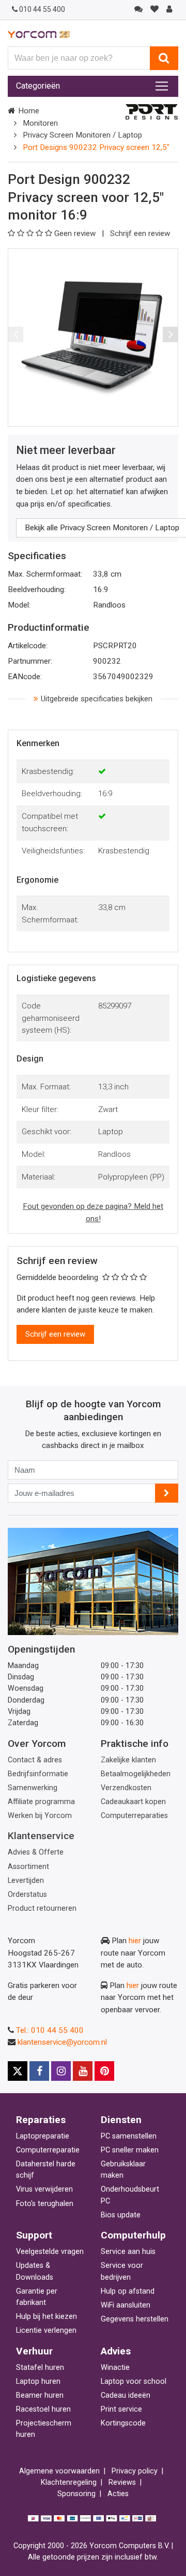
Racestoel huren (43, 2409)
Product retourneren (42, 1908)
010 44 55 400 (42, 9)
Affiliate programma (41, 1802)
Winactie (115, 2368)
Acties (118, 2494)
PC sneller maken (130, 2150)
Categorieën (38, 86)
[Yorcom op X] (18, 2071)
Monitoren (40, 123)
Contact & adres (35, 1760)
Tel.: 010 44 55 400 (50, 2030)
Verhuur (34, 2351)
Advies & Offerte (36, 1852)
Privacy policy (135, 2471)
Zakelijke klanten (128, 1760)
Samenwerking (33, 1788)
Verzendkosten (126, 1788)
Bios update (121, 2215)
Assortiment (28, 1867)
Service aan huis (128, 2252)
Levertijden (26, 1881)
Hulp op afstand (128, 2291)
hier (135, 1941)
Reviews (122, 2482)
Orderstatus (27, 1895)
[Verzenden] (167, 1493)
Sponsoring (76, 2494)
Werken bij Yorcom (40, 1816)
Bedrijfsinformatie (38, 1774)
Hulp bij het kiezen (47, 2317)
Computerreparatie (48, 2150)
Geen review (76, 233)
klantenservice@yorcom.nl (62, 2042)
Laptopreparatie (43, 2136)
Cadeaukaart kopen (133, 1802)
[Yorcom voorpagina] (39, 34)
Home (29, 111)
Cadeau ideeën (126, 2395)
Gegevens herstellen (135, 2319)
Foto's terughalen (45, 2204)
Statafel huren (40, 2368)
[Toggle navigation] (162, 86)
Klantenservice (41, 1836)
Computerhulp (133, 2235)
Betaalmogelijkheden (136, 1774)
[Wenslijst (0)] (154, 9)
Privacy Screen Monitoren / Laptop (82, 135)
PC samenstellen (129, 2136)
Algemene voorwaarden (59, 2471)
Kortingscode (123, 2423)
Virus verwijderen (44, 2189)
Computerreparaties (134, 1816)
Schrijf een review (140, 233)
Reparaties (41, 2120)
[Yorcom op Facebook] (39, 2071)
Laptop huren (38, 2381)
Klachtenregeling (69, 2482)
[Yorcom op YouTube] (83, 2071)
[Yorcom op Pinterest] (104, 2071)
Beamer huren (40, 2395)
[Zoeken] (164, 58)
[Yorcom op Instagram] (61, 2071)
